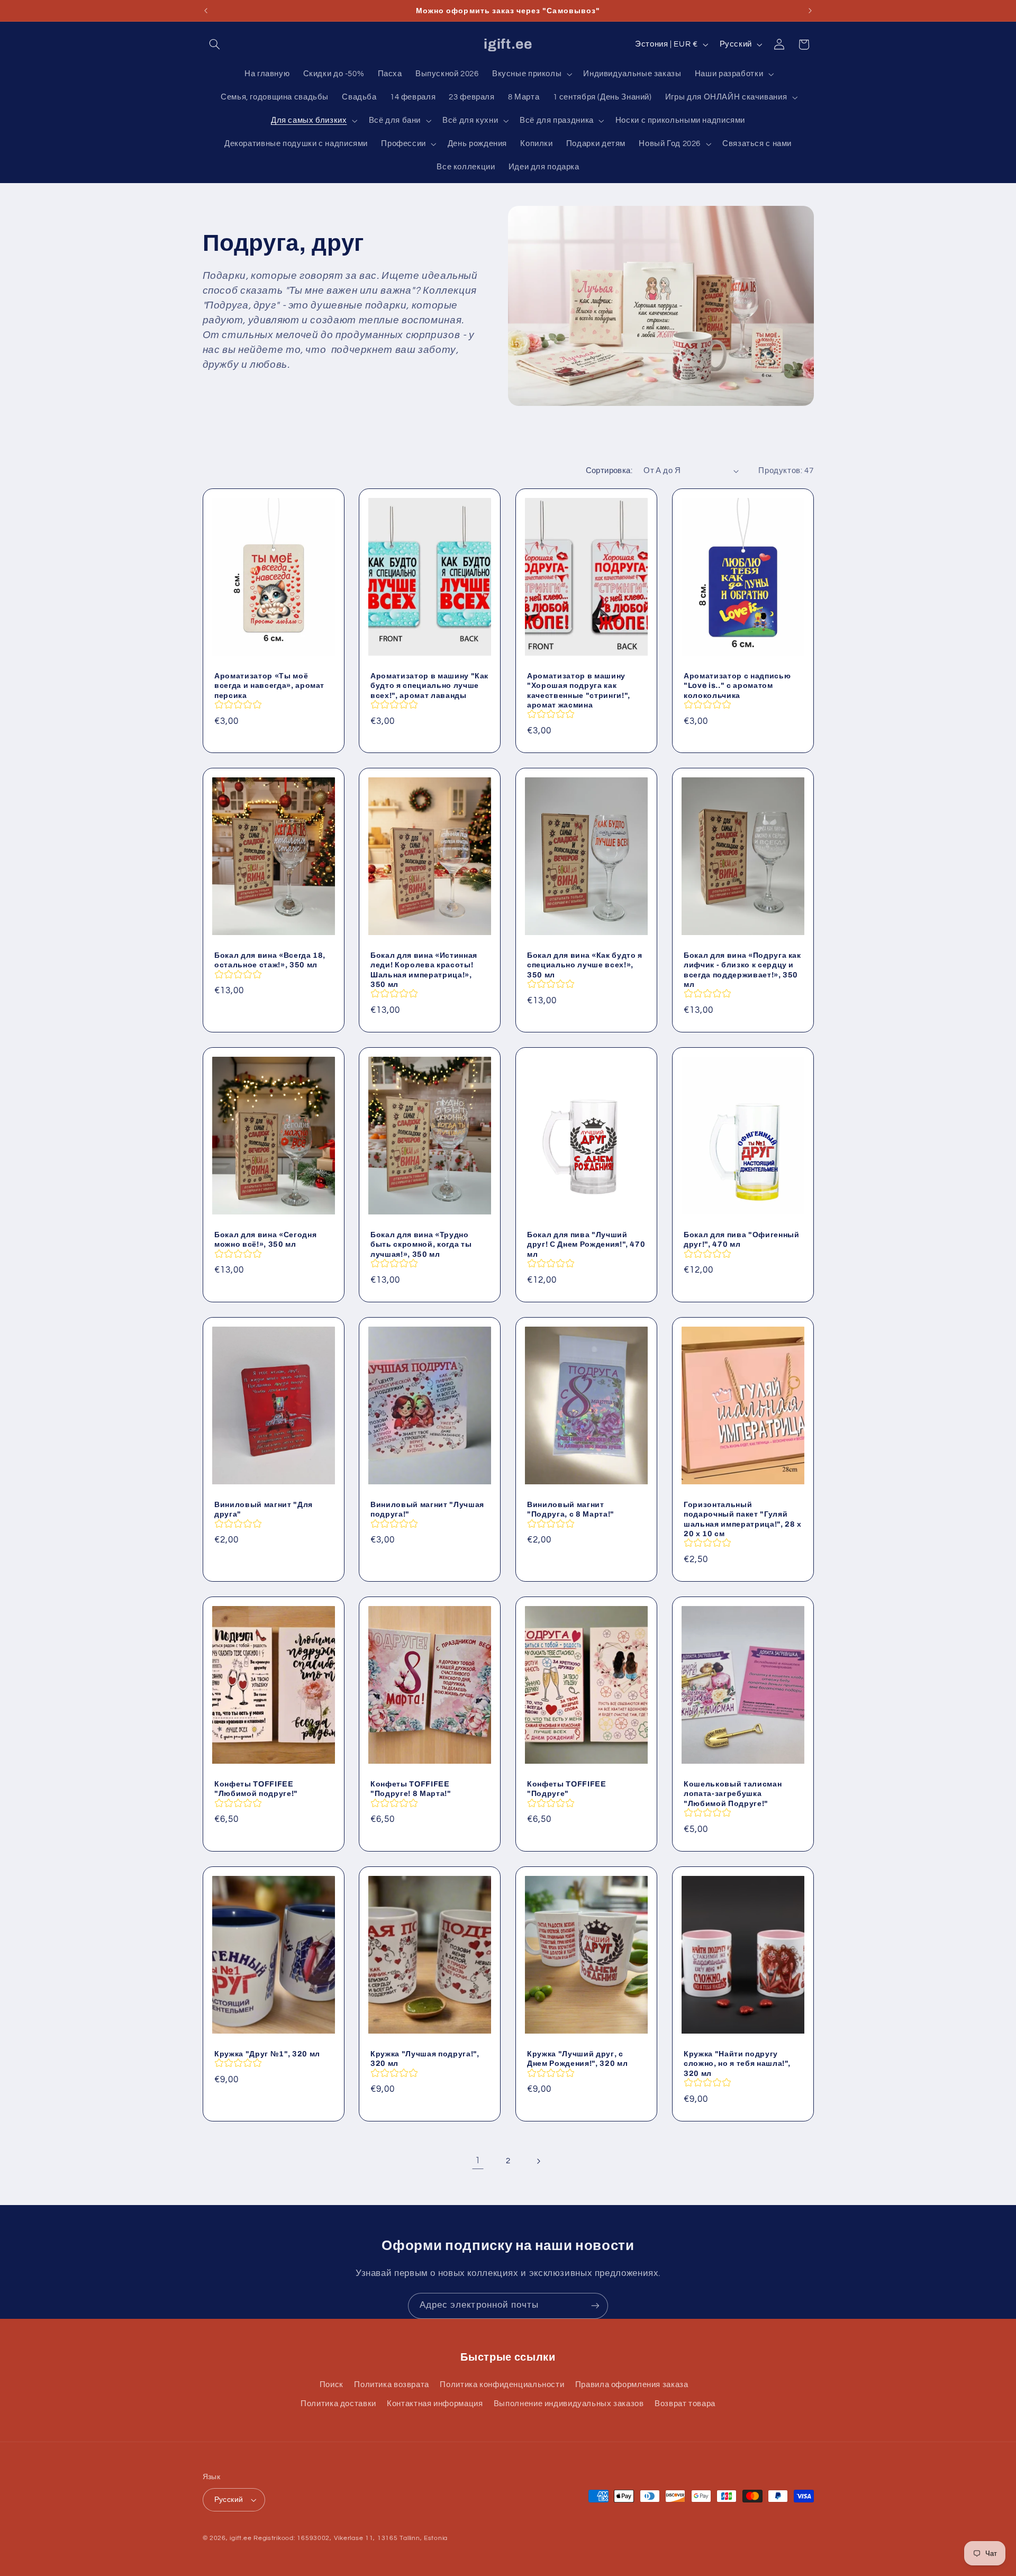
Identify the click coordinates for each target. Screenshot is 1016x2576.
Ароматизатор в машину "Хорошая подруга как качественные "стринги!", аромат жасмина (579, 690)
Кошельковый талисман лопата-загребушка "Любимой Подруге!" (733, 1794)
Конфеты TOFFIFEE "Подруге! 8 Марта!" (411, 1789)
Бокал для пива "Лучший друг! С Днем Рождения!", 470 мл (586, 1244)
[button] (215, 44)
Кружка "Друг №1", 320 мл (267, 2053)
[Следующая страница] (538, 2161)
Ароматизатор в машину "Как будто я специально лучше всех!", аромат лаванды (429, 685)
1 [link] (478, 2161)
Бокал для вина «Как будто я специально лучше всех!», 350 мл (585, 965)
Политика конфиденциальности (502, 2385)
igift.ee (241, 2538)
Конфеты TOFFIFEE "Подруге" (567, 1789)
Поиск (332, 2385)
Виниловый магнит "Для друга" (264, 1509)
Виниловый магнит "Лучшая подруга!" (427, 1509)
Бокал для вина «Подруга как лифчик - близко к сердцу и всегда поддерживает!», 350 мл (742, 970)
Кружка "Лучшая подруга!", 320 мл (425, 2058)
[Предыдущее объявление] (206, 11)
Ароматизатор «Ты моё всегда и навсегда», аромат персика (269, 685)
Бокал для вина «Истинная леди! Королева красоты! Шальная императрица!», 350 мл (424, 970)
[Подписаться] (595, 2306)
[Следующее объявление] (810, 11)
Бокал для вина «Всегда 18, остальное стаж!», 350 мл (270, 960)
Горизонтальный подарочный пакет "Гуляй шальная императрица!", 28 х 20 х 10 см (743, 1519)
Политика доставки (338, 2404)
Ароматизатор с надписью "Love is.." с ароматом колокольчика (737, 685)
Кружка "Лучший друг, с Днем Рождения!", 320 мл (577, 2058)
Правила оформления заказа (632, 2385)
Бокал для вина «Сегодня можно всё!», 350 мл (265, 1239)
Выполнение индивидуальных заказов (569, 2404)
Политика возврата (392, 2385)
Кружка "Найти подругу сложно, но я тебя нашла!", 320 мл (737, 2063)
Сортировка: (609, 471)
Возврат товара (685, 2404)
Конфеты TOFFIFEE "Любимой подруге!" (256, 1789)
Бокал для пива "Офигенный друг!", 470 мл (742, 1239)
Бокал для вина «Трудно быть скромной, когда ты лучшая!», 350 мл (421, 1244)
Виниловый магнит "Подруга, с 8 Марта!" (571, 1509)
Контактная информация (435, 2404)
